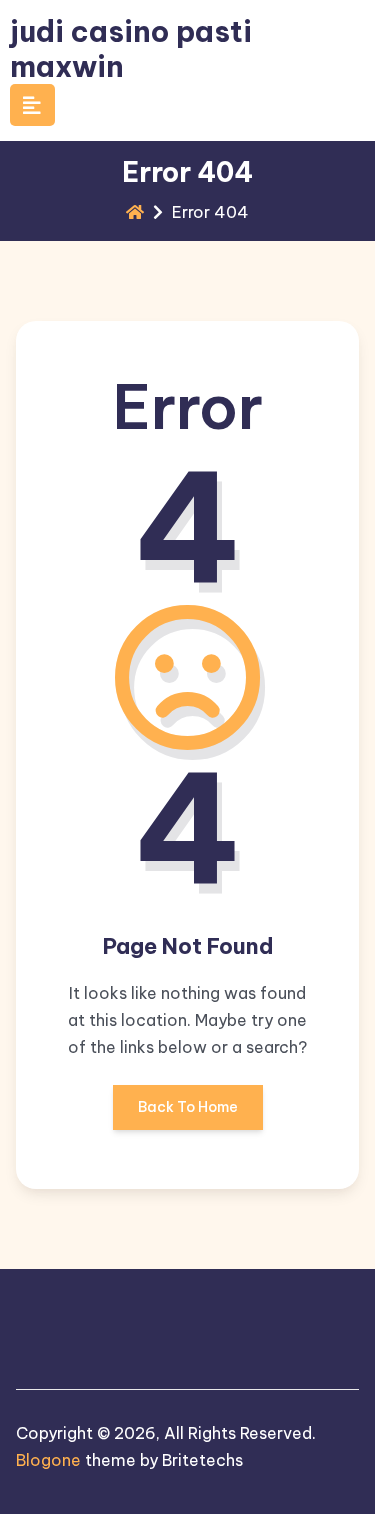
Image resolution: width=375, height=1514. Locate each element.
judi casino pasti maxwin (131, 49)
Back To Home (188, 1107)
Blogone (48, 1460)
